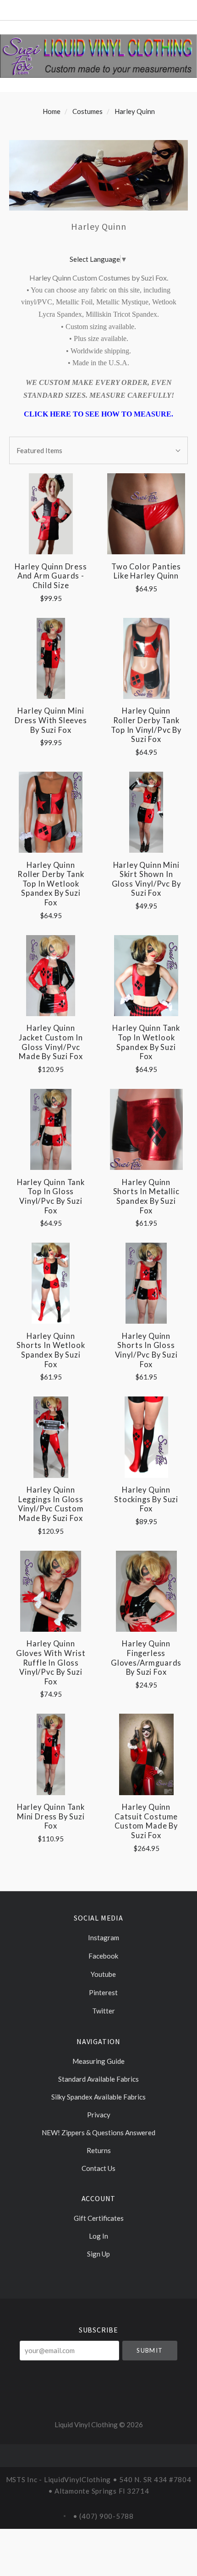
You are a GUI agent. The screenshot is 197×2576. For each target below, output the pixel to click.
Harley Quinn (135, 111)
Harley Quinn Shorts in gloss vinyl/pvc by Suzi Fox (146, 1350)
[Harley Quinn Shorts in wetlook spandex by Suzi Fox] (51, 1283)
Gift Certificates (99, 2218)
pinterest (103, 1992)
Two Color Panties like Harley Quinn (146, 571)
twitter (103, 2011)
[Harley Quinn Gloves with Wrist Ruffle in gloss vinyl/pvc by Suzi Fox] (51, 1591)
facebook (103, 1956)
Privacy (99, 2115)
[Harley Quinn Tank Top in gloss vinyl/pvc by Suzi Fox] (51, 1129)
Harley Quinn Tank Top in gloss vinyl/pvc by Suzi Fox (51, 1196)
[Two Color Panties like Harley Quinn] (146, 514)
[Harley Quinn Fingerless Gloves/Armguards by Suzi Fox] (146, 1591)
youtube (103, 1974)
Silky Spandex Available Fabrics (98, 2097)
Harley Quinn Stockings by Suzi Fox (146, 1499)
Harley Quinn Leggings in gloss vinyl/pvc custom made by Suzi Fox (51, 1504)
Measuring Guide (98, 2061)
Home (52, 111)
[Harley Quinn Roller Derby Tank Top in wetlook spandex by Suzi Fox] (51, 812)
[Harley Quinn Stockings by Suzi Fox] (146, 1437)
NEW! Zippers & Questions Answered (98, 2132)
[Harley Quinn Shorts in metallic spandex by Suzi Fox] (146, 1129)
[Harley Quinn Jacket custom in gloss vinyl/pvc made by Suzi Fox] (51, 976)
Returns (99, 2150)
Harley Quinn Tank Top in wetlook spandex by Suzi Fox (146, 1042)
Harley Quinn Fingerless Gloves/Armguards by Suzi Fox (146, 1658)
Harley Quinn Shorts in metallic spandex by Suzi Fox (146, 1196)
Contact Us (98, 2168)
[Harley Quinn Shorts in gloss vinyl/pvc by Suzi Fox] (146, 1283)
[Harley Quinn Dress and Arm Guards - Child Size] (51, 514)
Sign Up (98, 2254)
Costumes (88, 111)
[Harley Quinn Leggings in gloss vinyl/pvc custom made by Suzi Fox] (51, 1437)
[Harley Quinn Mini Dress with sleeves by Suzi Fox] (51, 658)
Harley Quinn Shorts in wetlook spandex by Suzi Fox (51, 1350)
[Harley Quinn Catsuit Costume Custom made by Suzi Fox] (146, 1754)
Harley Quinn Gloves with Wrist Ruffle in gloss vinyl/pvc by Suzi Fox (51, 1663)
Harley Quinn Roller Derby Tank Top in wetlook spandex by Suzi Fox (51, 884)
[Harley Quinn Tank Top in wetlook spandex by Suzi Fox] (146, 976)
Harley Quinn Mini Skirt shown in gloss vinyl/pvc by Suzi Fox (146, 879)
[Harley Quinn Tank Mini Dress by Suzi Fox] (51, 1754)
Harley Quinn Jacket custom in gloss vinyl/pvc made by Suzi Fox (51, 1042)
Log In (98, 2236)
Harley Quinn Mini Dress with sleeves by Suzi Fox (51, 720)
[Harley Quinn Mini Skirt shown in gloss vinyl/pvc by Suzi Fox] (146, 812)
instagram (103, 1937)
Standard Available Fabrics (98, 2079)
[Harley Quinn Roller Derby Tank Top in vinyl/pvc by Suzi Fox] (146, 658)
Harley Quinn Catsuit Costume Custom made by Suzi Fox (146, 1821)
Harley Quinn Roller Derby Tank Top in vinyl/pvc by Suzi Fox (146, 725)
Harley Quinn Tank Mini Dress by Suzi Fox (51, 1816)
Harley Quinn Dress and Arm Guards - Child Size (51, 576)
